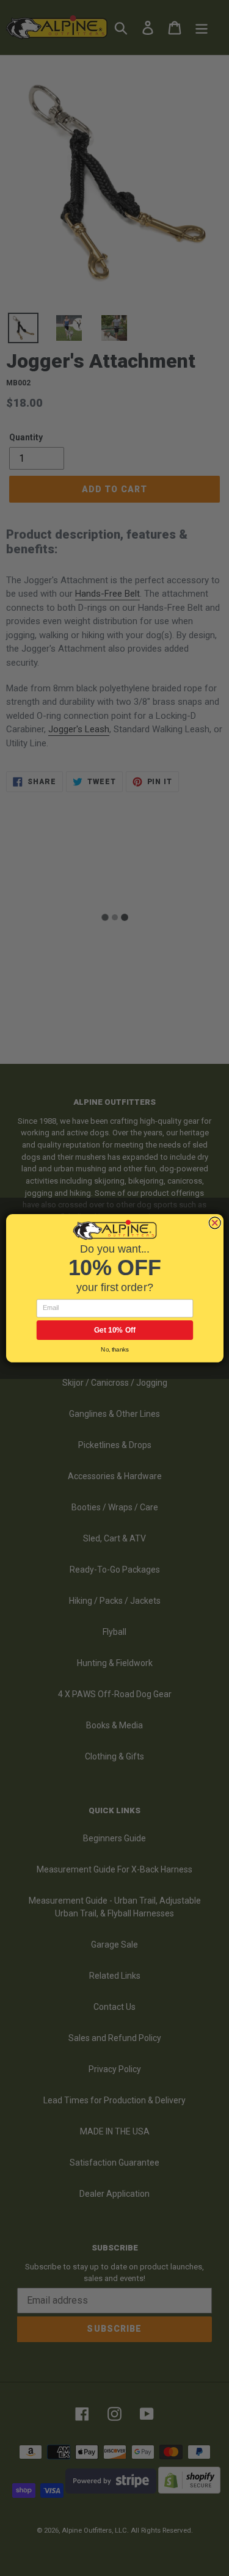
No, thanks (114, 1349)
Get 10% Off (114, 1330)
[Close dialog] (215, 1223)
